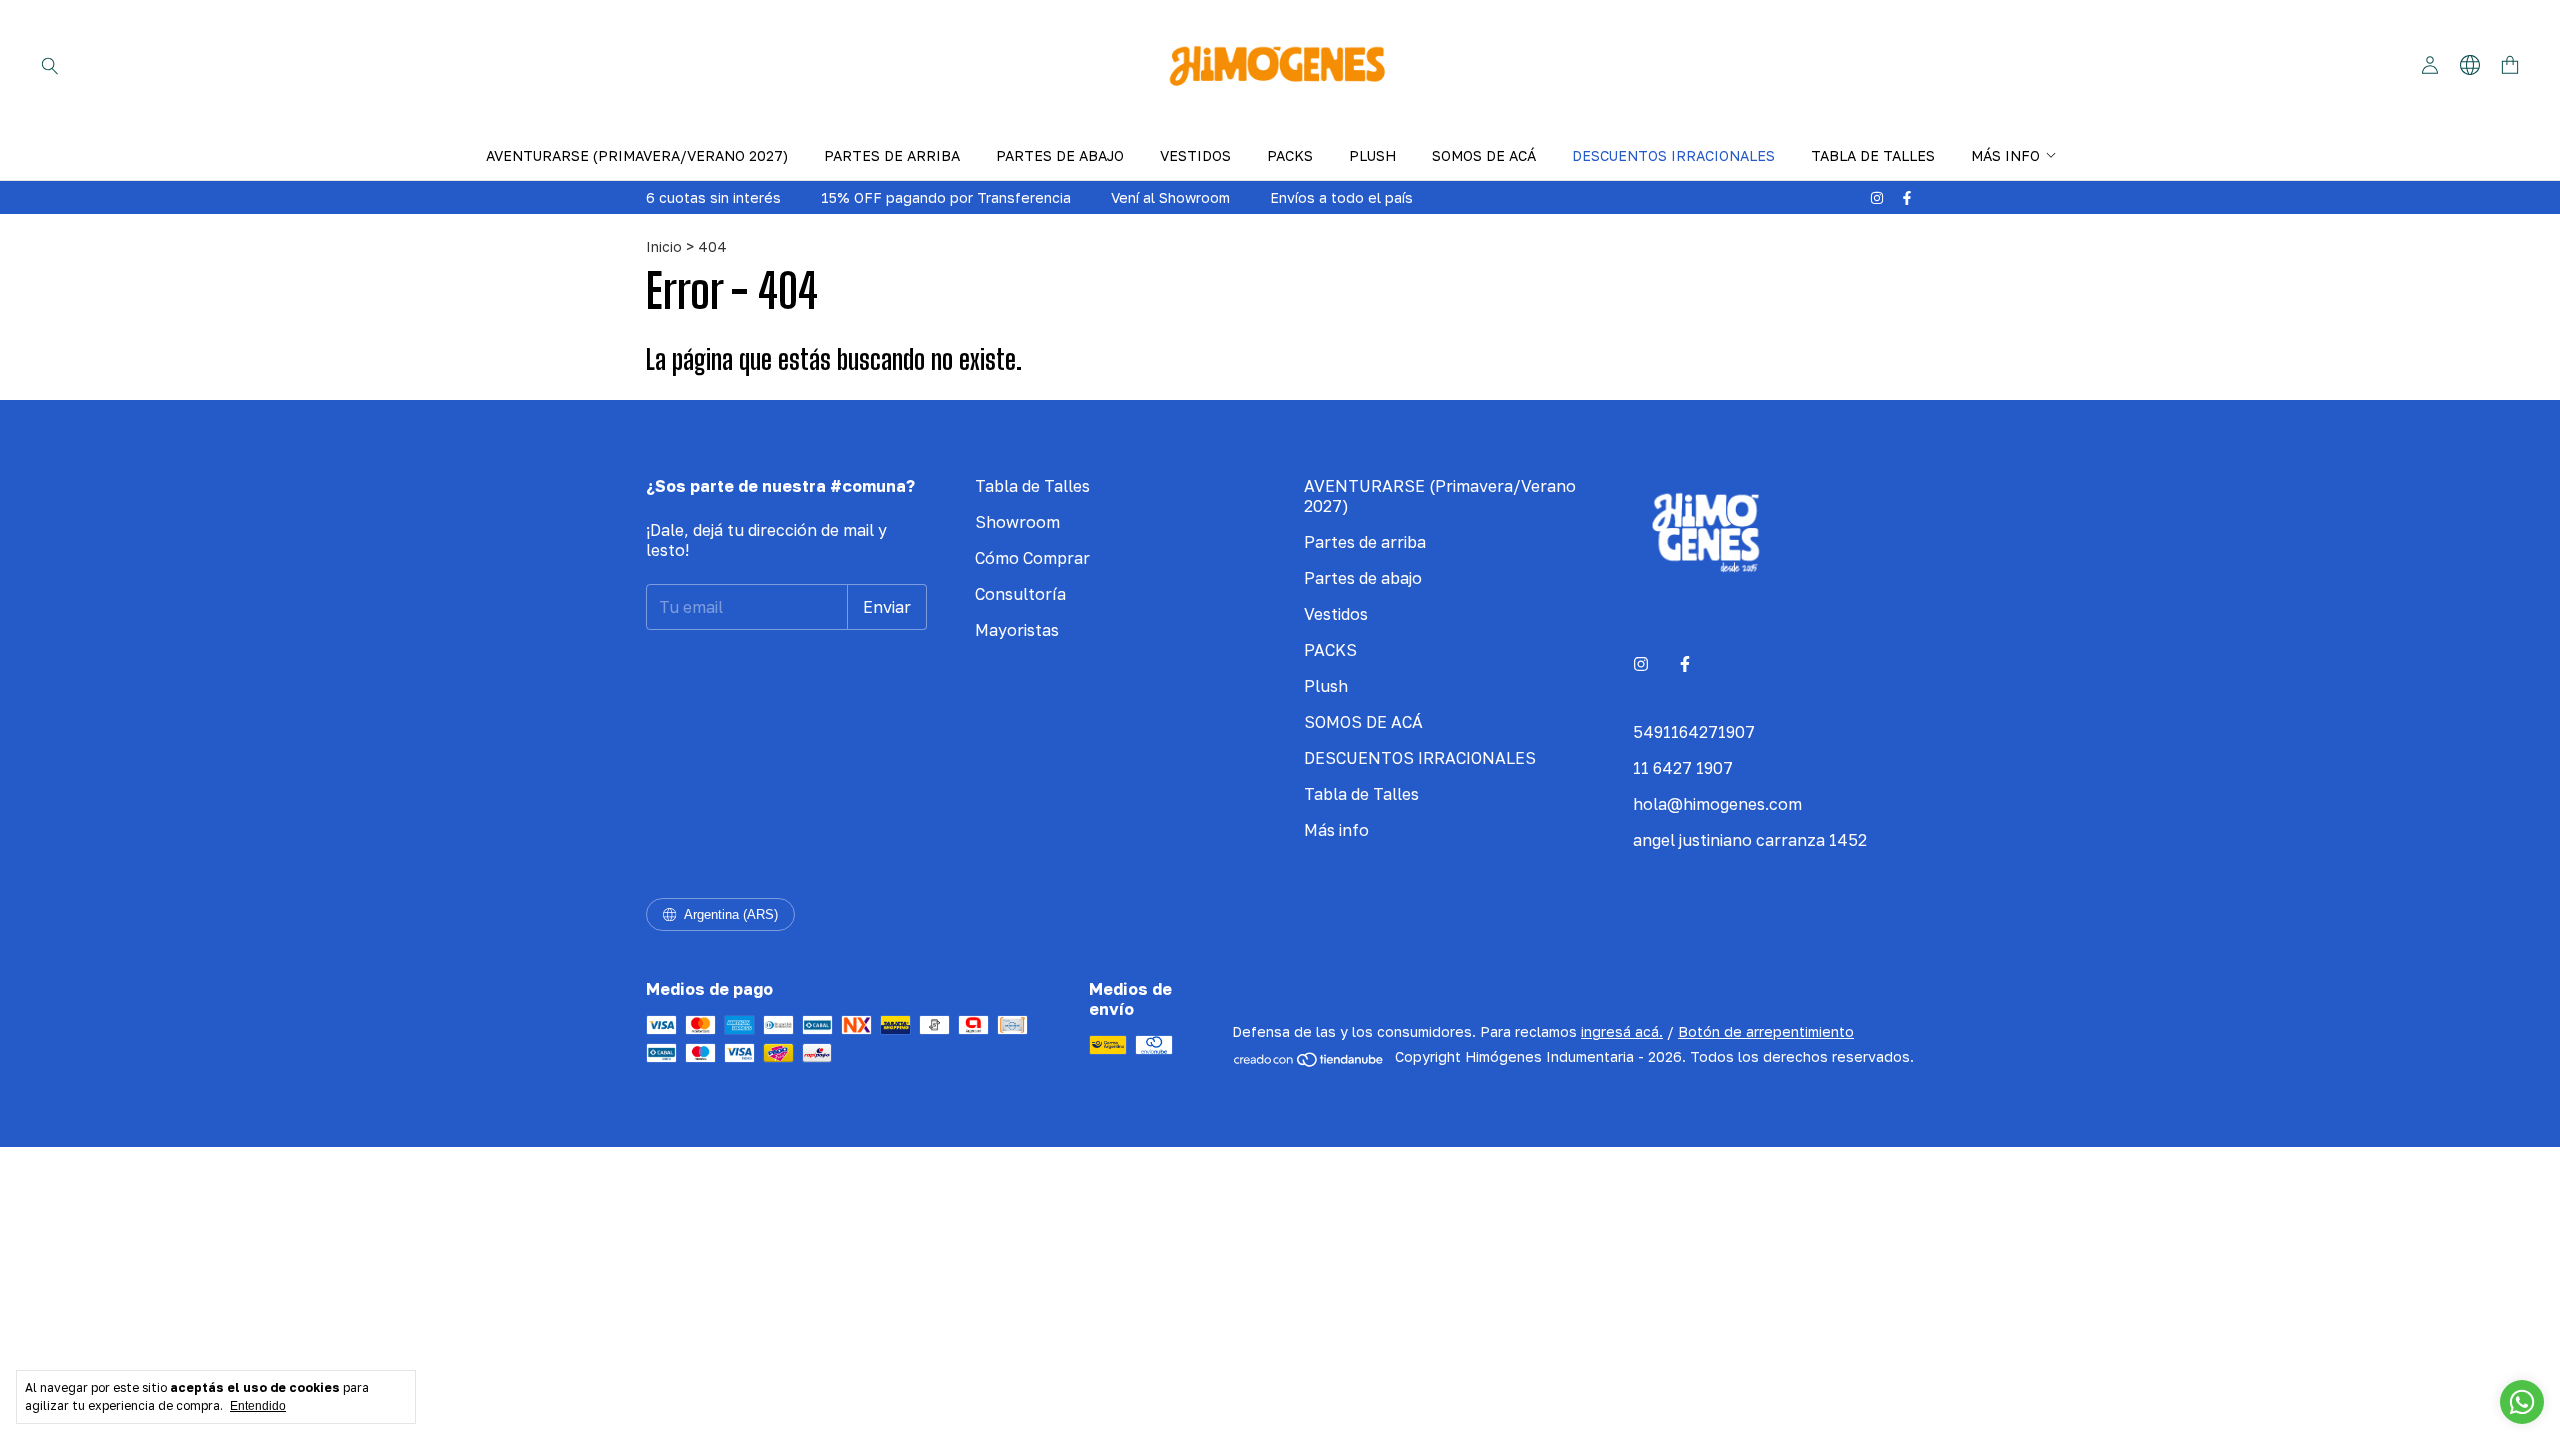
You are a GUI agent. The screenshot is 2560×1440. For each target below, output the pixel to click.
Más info (2005, 155)
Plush (1372, 155)
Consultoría (1020, 594)
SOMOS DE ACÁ (1484, 155)
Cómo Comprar (1032, 558)
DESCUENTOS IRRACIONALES (1673, 155)
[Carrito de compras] (2510, 65)
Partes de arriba (892, 155)
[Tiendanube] (1309, 1062)
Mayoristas (1017, 630)
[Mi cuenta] (2430, 65)
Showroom (1017, 522)
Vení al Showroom (1170, 197)
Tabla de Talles (1873, 155)
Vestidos (1195, 155)
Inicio (664, 246)
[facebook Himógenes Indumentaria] (1907, 197)
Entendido (258, 1406)
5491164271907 (1694, 732)
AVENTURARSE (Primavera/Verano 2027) (637, 155)
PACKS (1290, 155)
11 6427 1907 (1683, 768)
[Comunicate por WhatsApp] (2522, 1402)
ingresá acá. (1622, 1031)
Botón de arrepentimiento (1766, 1031)
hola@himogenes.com (1717, 804)
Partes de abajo (1060, 155)
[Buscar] (50, 65)
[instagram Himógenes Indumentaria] (1877, 197)
